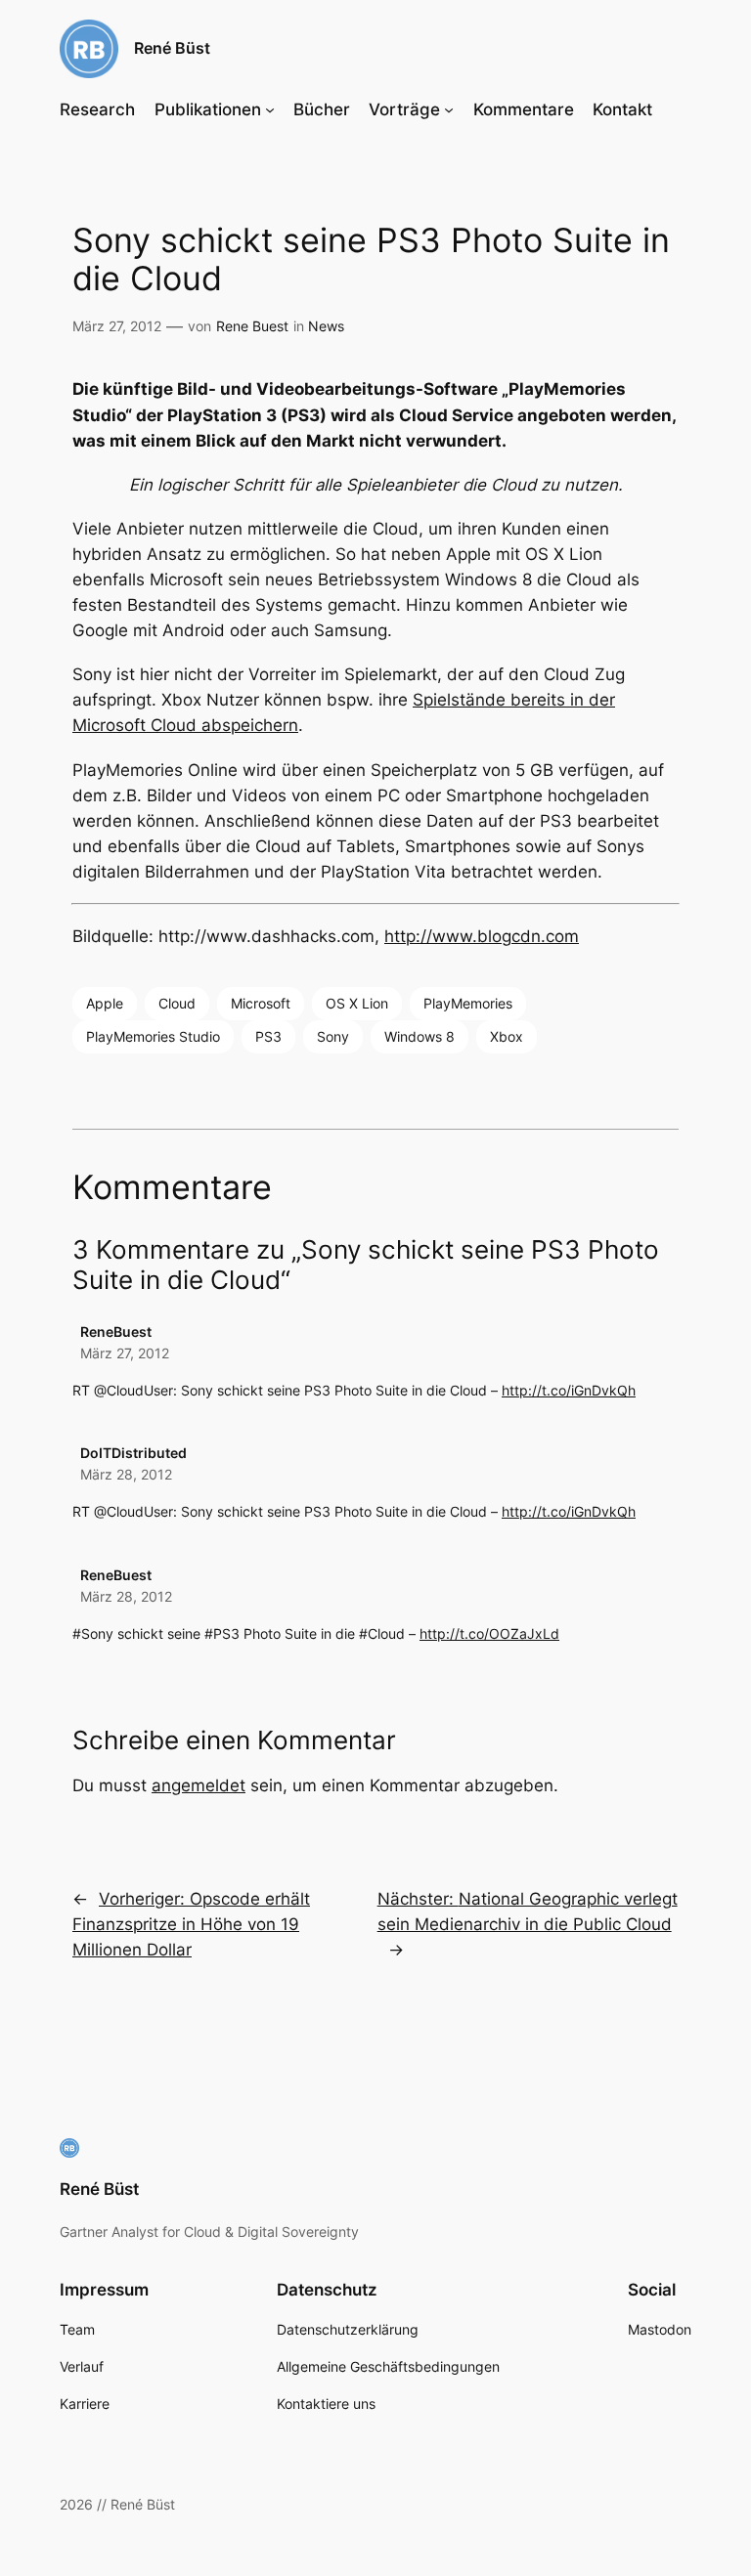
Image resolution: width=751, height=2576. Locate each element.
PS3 (268, 1036)
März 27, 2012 (125, 1353)
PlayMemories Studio (153, 1036)
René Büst (172, 48)
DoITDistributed (133, 1453)
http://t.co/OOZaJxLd (489, 1633)
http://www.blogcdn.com (482, 936)
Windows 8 (420, 1036)
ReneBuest (116, 1331)
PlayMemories (468, 1003)
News (326, 326)
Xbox (507, 1036)
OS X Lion (357, 1003)
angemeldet (199, 1785)
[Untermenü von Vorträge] (449, 109)
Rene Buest (252, 326)
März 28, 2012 (126, 1474)
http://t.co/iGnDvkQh (569, 1390)
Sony (333, 1036)
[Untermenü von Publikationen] (270, 109)
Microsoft (261, 1003)
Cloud (177, 1003)
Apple (105, 1003)
